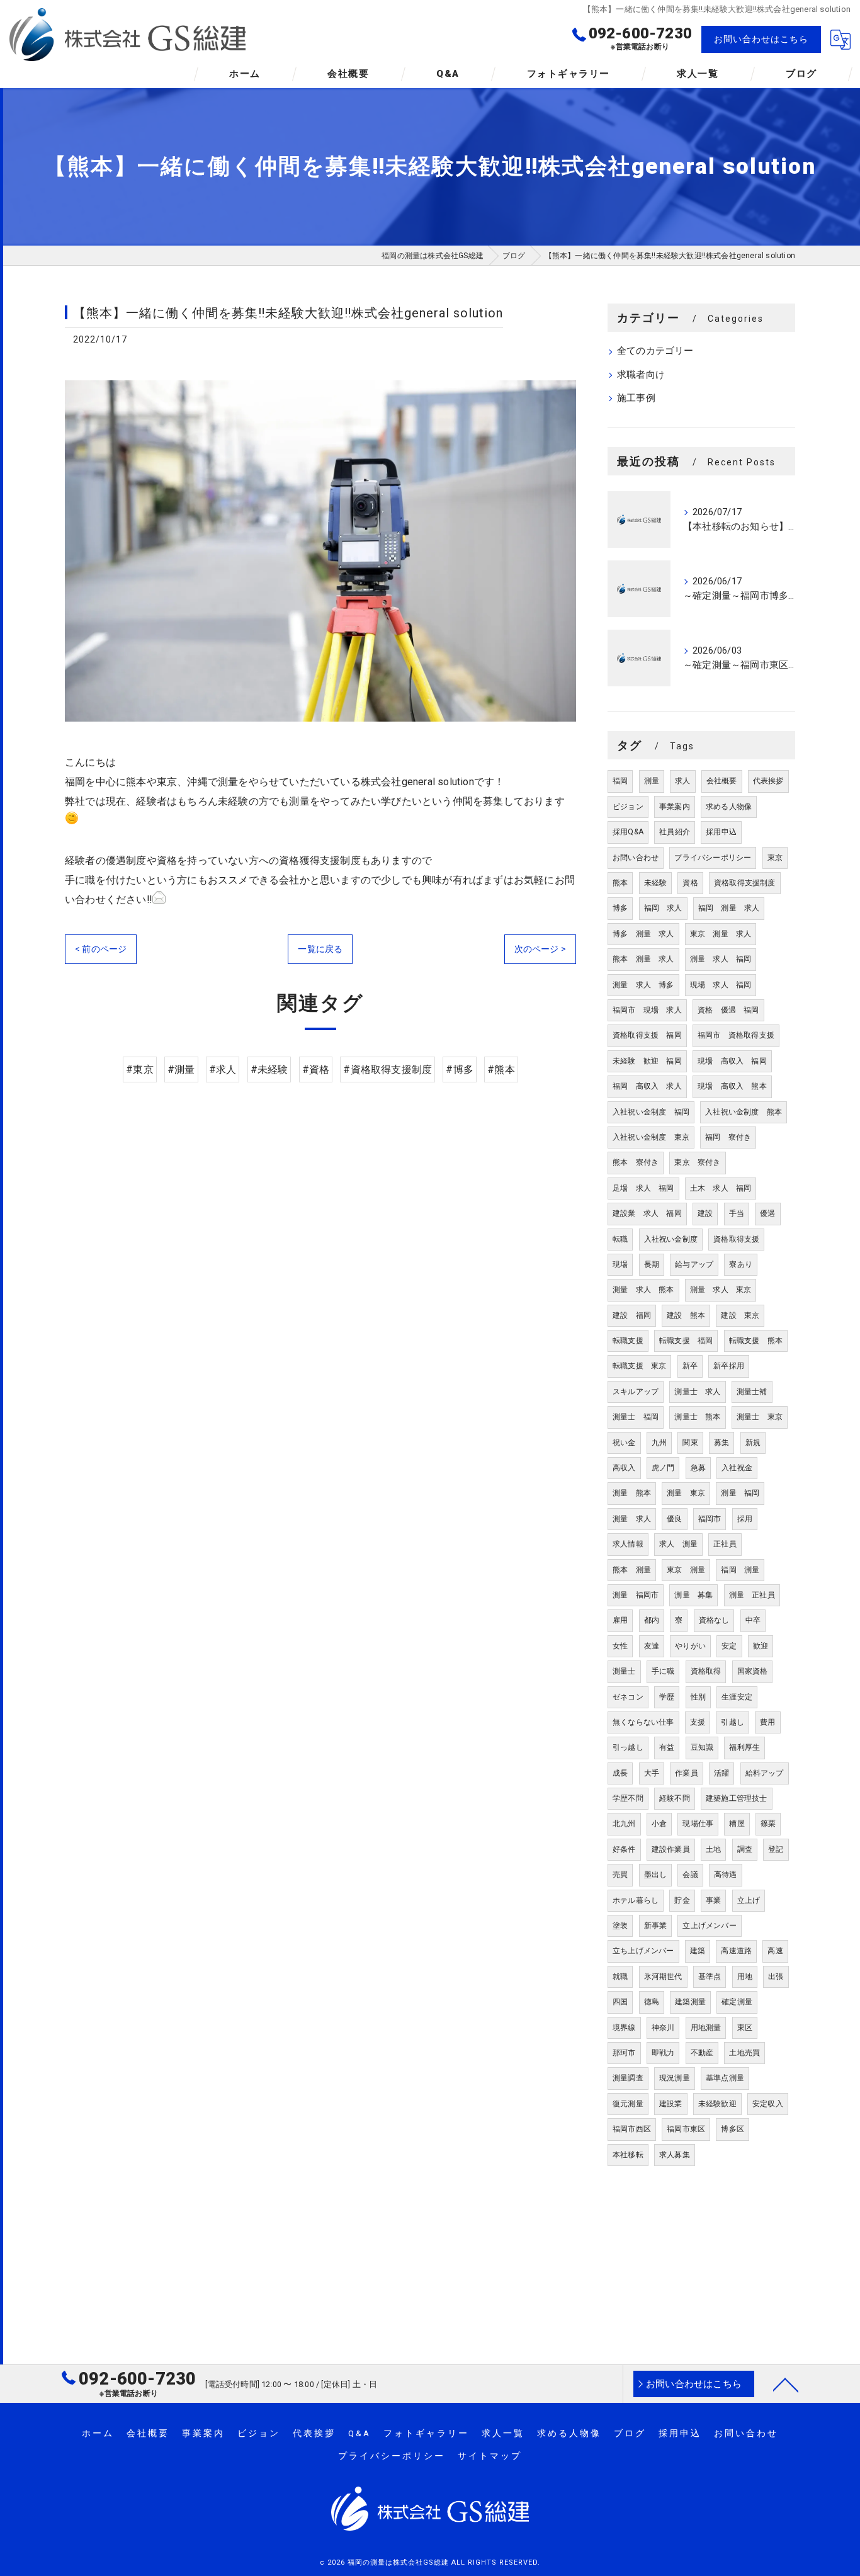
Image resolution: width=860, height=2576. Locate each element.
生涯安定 (737, 1697)
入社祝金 (737, 1468)
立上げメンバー (709, 1926)
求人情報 (628, 1544)
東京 (775, 858)
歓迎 (761, 1646)
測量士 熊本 (697, 1417)
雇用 (620, 1620)
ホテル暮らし (636, 1900)
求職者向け (641, 375)
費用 (767, 1722)
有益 (667, 1747)
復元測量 (628, 2104)
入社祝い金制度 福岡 (651, 1112)
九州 (659, 1443)
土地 (713, 1849)
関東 (690, 1443)
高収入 (624, 1468)
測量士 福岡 (636, 1417)
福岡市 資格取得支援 (736, 1035)
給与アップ (694, 1264)
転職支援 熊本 (756, 1341)
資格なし (714, 1620)
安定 (729, 1646)
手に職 (663, 1671)
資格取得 (706, 1671)
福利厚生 (744, 1747)
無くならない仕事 (643, 1722)
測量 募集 (693, 1595)
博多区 (733, 2129)
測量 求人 (632, 1519)
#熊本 (501, 1070)
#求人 (223, 1070)
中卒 (753, 1620)
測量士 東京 (760, 1417)
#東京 (140, 1070)
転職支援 (628, 1341)
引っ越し (628, 1747)
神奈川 (663, 2028)
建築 (698, 1951)
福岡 (620, 781)
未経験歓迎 (717, 2104)
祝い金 (624, 1443)
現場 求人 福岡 (721, 985)
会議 (690, 1875)
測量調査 (628, 2078)
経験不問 (675, 1798)
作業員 (687, 1773)
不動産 (702, 2053)
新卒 (690, 1366)
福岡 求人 (663, 908)
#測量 (181, 1070)
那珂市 (624, 2053)
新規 (753, 1443)
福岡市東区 (686, 2129)
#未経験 (269, 1070)
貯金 (682, 1900)
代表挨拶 (768, 781)
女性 (620, 1646)
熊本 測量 (632, 1570)
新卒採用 (729, 1366)
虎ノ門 (663, 1468)
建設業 (671, 2104)
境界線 (624, 2028)
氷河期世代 (663, 1977)
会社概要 (722, 781)
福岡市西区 (632, 2129)
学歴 (667, 1697)
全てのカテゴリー (655, 351)
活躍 (721, 1773)
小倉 (659, 1824)
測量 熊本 (632, 1493)
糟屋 (737, 1824)
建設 (705, 1213)
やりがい (690, 1646)
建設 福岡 (632, 1315)
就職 (620, 1977)
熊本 (620, 883)
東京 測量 (686, 1570)
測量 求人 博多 (643, 985)
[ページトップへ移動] (786, 2384)
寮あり (741, 1264)
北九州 (624, 1824)
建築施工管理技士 (737, 1798)
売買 (620, 1875)
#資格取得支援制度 (388, 1070)
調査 (745, 1849)
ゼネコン (628, 1697)
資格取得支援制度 (745, 883)
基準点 (710, 1977)
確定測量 (737, 2002)
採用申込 (721, 832)
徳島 (652, 2002)
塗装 (620, 1926)
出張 (776, 1977)
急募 (698, 1468)
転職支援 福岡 (686, 1341)
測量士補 (752, 1392)
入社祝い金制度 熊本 (744, 1112)
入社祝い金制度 (671, 1239)
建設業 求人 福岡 (647, 1213)
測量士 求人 (697, 1392)
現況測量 (675, 2078)
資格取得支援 (736, 1239)
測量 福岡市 (636, 1595)
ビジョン (628, 807)
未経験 (656, 883)
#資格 (316, 1070)
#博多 (460, 1070)
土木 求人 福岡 (721, 1188)
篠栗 (768, 1824)
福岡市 (710, 1519)
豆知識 (702, 1747)
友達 (652, 1646)
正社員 (725, 1544)
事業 (713, 1900)
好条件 (624, 1849)
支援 (698, 1722)
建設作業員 (671, 1849)
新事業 (656, 1926)
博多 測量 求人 (643, 934)
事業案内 (675, 807)
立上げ (749, 1900)
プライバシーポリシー (713, 858)
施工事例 (636, 398)
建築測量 (690, 2002)
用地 (745, 1977)
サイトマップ (490, 2456)
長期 (652, 1264)
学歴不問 (628, 1798)
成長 (620, 1773)
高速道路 (736, 1951)
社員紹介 (675, 832)
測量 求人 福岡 (721, 959)
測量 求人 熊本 (643, 1290)
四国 (620, 2002)
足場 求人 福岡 (643, 1188)
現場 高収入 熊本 (732, 1086)
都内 (652, 1620)
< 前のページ (101, 949)
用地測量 (706, 2028)
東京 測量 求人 (721, 934)
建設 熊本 (686, 1315)
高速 (775, 1951)
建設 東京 (740, 1315)
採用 (745, 1519)
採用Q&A (628, 832)
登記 (776, 1849)
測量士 (624, 1671)
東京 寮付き (697, 1162)
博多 (620, 908)
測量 (652, 781)
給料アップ (765, 1773)
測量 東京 (686, 1493)
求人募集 (675, 2155)
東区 (745, 2028)
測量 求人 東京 (721, 1290)
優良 (674, 1519)
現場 (620, 1264)
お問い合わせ (636, 858)
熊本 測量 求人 (643, 959)
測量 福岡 (740, 1493)
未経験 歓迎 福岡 (647, 1061)
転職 (620, 1239)
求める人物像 (729, 807)
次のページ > (540, 949)
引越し (733, 1722)
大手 (652, 1773)
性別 (698, 1697)
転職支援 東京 (639, 1366)
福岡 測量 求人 (729, 908)
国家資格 (753, 1671)
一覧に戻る (320, 949)
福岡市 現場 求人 (647, 1010)
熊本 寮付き (636, 1162)
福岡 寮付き (728, 1137)
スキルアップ (636, 1392)
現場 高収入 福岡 (732, 1061)
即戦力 (663, 2053)
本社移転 (628, 2155)
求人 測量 (678, 1544)
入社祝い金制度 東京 (651, 1137)
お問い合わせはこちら (761, 39)
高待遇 (726, 1875)
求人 (682, 781)
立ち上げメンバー (643, 1951)
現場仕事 (698, 1824)
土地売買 (744, 2053)
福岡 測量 (740, 1570)
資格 (690, 883)
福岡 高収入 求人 (647, 1086)
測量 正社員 (752, 1595)
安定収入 (768, 2104)
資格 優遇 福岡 (728, 1010)
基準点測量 (725, 2078)
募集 (721, 1443)
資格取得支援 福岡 (647, 1035)
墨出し (656, 1875)
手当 (737, 1213)
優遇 (767, 1213)
